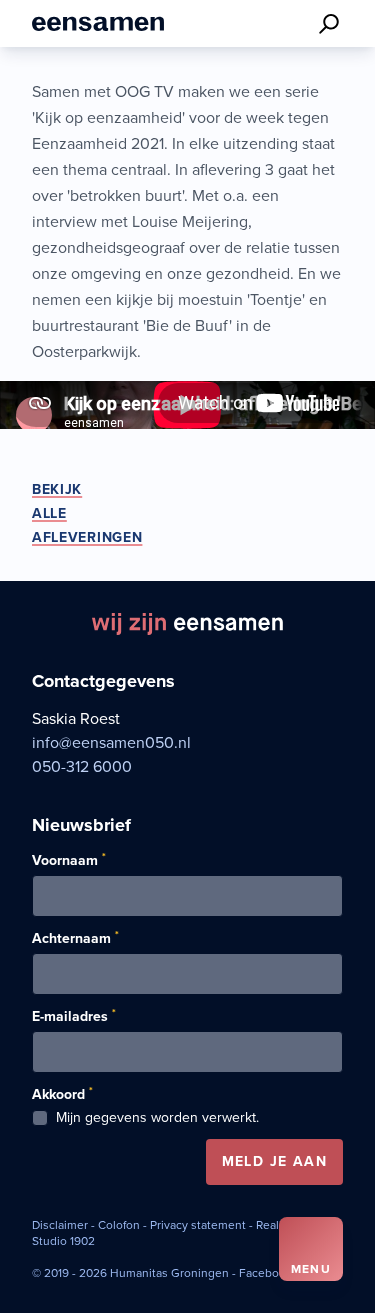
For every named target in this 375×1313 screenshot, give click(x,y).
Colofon (119, 1225)
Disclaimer (60, 1225)
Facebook (265, 1273)
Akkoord (62, 1094)
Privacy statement (198, 1225)
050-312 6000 (82, 767)
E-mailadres (74, 1016)
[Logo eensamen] (98, 23)
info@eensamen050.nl (111, 743)
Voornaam (69, 860)
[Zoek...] (329, 24)
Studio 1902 (63, 1241)
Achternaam (75, 938)
